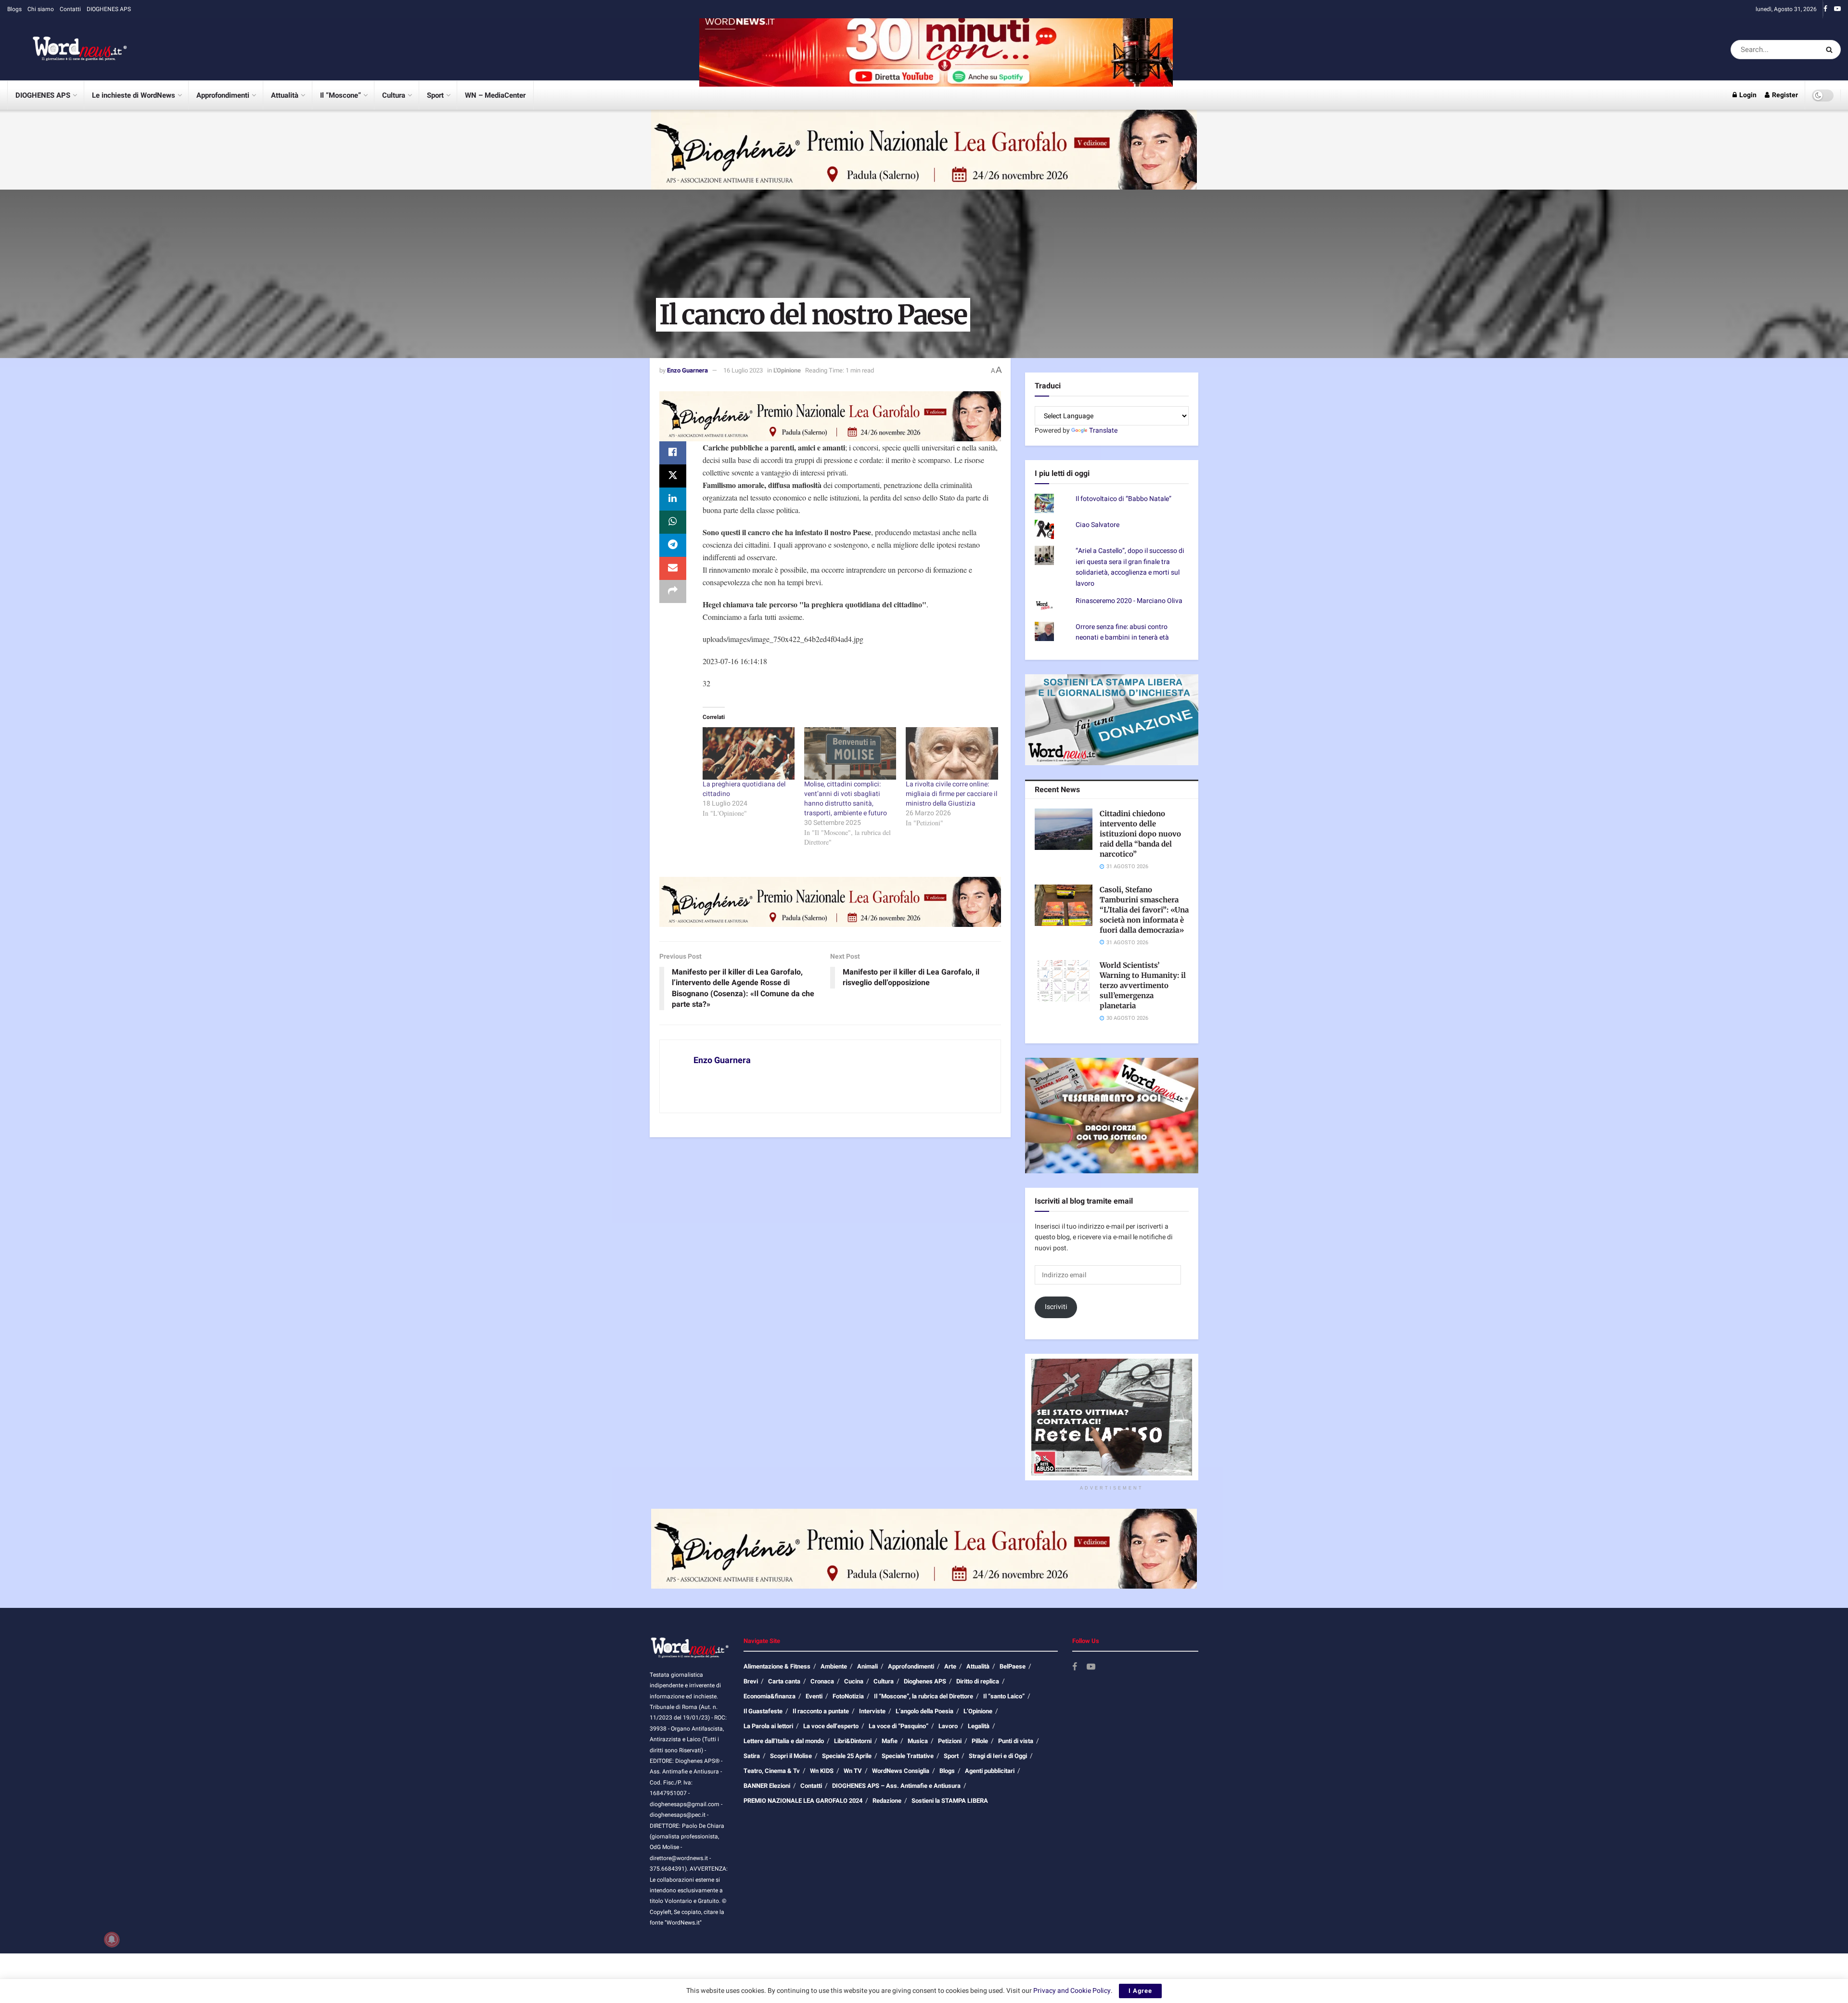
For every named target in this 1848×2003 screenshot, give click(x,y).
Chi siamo (41, 9)
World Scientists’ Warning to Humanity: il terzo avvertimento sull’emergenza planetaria (1143, 985)
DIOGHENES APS (109, 9)
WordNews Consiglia (901, 1771)
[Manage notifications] (112, 1939)
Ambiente (834, 1666)
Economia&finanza (770, 1696)
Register (1784, 95)
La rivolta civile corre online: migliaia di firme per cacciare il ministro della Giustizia (951, 794)
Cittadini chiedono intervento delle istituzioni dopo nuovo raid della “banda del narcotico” (1140, 834)
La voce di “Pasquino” (898, 1726)
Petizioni (950, 1741)
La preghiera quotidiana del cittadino (744, 789)
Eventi (814, 1696)
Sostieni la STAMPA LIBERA (950, 1801)
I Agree (1140, 1991)
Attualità (285, 95)
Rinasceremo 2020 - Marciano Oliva (1129, 601)
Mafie (890, 1741)
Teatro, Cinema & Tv (772, 1771)
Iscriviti (1056, 1307)
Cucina (854, 1681)
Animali (867, 1666)
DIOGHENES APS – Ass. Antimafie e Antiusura (896, 1786)
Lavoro (948, 1726)
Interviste (872, 1711)
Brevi (751, 1681)
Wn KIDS (822, 1771)
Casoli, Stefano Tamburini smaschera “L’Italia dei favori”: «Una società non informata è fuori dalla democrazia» (1144, 910)
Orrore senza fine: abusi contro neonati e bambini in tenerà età (1122, 632)
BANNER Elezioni (767, 1786)
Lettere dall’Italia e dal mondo (784, 1741)
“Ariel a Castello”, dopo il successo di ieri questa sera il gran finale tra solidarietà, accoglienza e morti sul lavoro (1130, 567)
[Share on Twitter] (673, 476)
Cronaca (822, 1681)
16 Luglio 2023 (743, 370)
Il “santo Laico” (1004, 1696)
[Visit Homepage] (67, 50)
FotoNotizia (848, 1696)
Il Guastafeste (763, 1711)
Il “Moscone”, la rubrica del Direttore (924, 1696)
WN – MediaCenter (495, 95)
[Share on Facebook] (673, 453)
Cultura (394, 95)
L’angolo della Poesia (924, 1711)
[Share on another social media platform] (673, 591)
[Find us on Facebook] (1825, 9)
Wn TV (853, 1771)
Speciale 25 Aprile (847, 1756)
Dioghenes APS (925, 1681)
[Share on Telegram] (673, 545)
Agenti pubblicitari (990, 1771)
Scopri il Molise (791, 1756)
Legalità (979, 1726)
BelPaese (1013, 1666)
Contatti (70, 9)
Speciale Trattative (908, 1756)
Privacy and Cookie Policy (1072, 1991)
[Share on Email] (673, 568)
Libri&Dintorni (853, 1741)
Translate (1103, 430)
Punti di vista (1016, 1741)
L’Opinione (978, 1711)
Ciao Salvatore (1097, 525)
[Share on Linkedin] (673, 499)
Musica (918, 1741)
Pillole (980, 1741)
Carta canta (784, 1681)
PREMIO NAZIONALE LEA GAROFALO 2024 (803, 1801)
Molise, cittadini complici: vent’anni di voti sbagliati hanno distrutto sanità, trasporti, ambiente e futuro (846, 799)
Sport (435, 95)
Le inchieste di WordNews (134, 95)
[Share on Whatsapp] (673, 522)
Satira (752, 1756)
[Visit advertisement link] (936, 49)
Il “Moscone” (340, 95)
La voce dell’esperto (831, 1726)
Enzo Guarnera (687, 370)
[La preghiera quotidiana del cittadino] (749, 753)
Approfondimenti (223, 95)
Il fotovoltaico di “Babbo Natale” (1123, 499)
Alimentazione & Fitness (777, 1666)
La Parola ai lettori (768, 1726)
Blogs (14, 9)
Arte (950, 1666)
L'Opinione (787, 370)
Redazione (887, 1801)
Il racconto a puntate (821, 1711)
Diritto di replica (978, 1681)
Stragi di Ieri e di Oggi (998, 1756)
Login (1747, 95)
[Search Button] (1831, 50)
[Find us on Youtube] (1837, 9)
